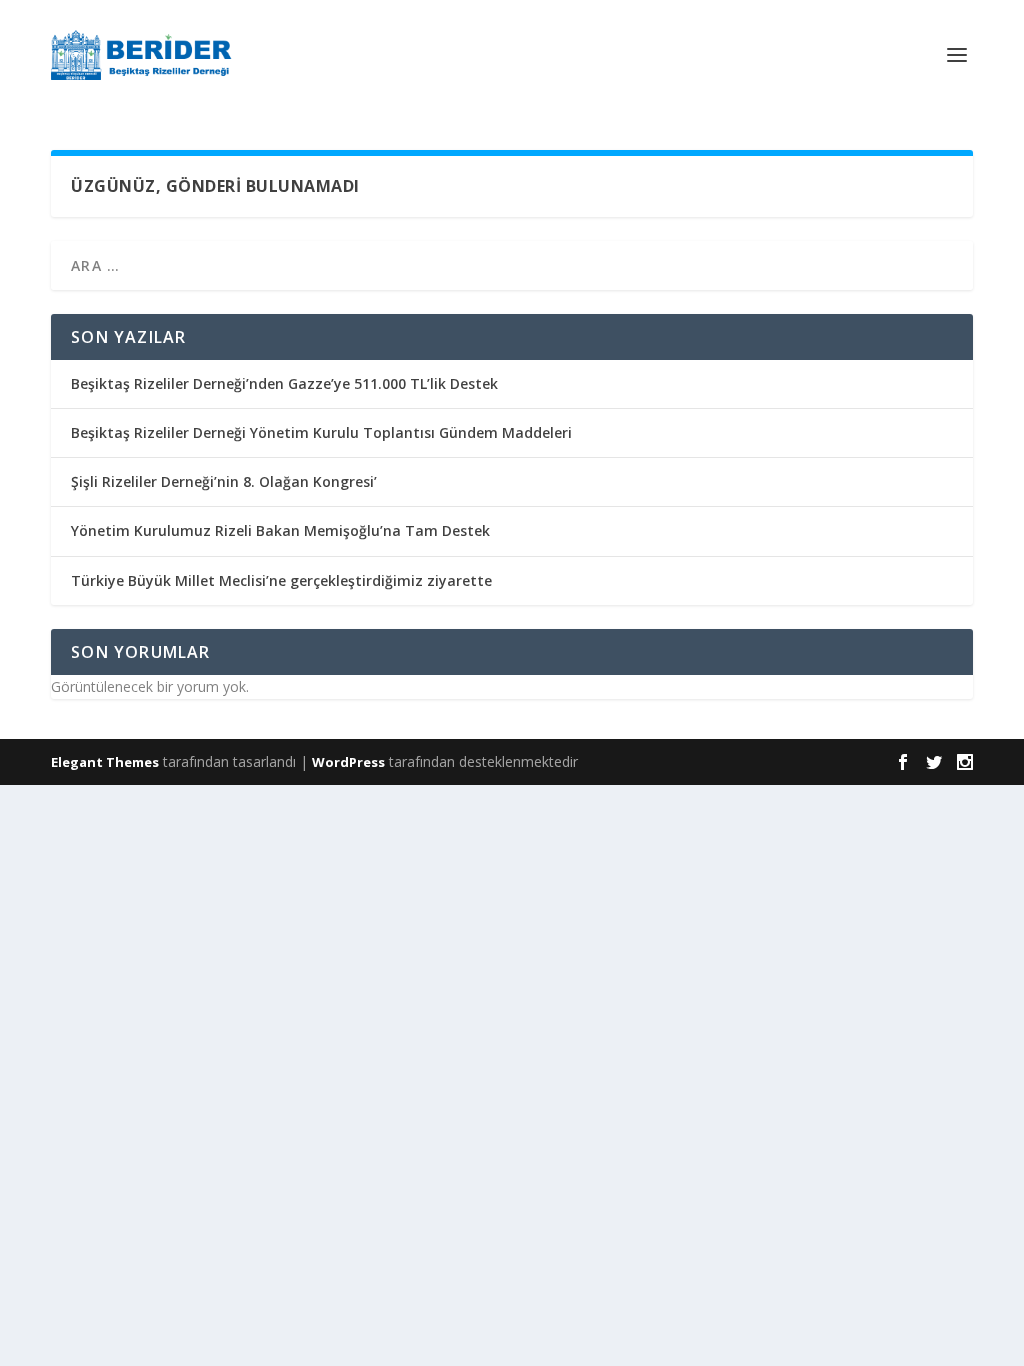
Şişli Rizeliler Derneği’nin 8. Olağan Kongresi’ (224, 481)
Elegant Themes (105, 762)
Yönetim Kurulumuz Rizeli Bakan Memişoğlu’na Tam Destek (280, 530)
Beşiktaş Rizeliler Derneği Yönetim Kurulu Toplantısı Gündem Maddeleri (321, 432)
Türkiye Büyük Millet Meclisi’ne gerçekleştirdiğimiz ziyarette (281, 580)
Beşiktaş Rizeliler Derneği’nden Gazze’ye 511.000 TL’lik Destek (284, 383)
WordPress (348, 762)
